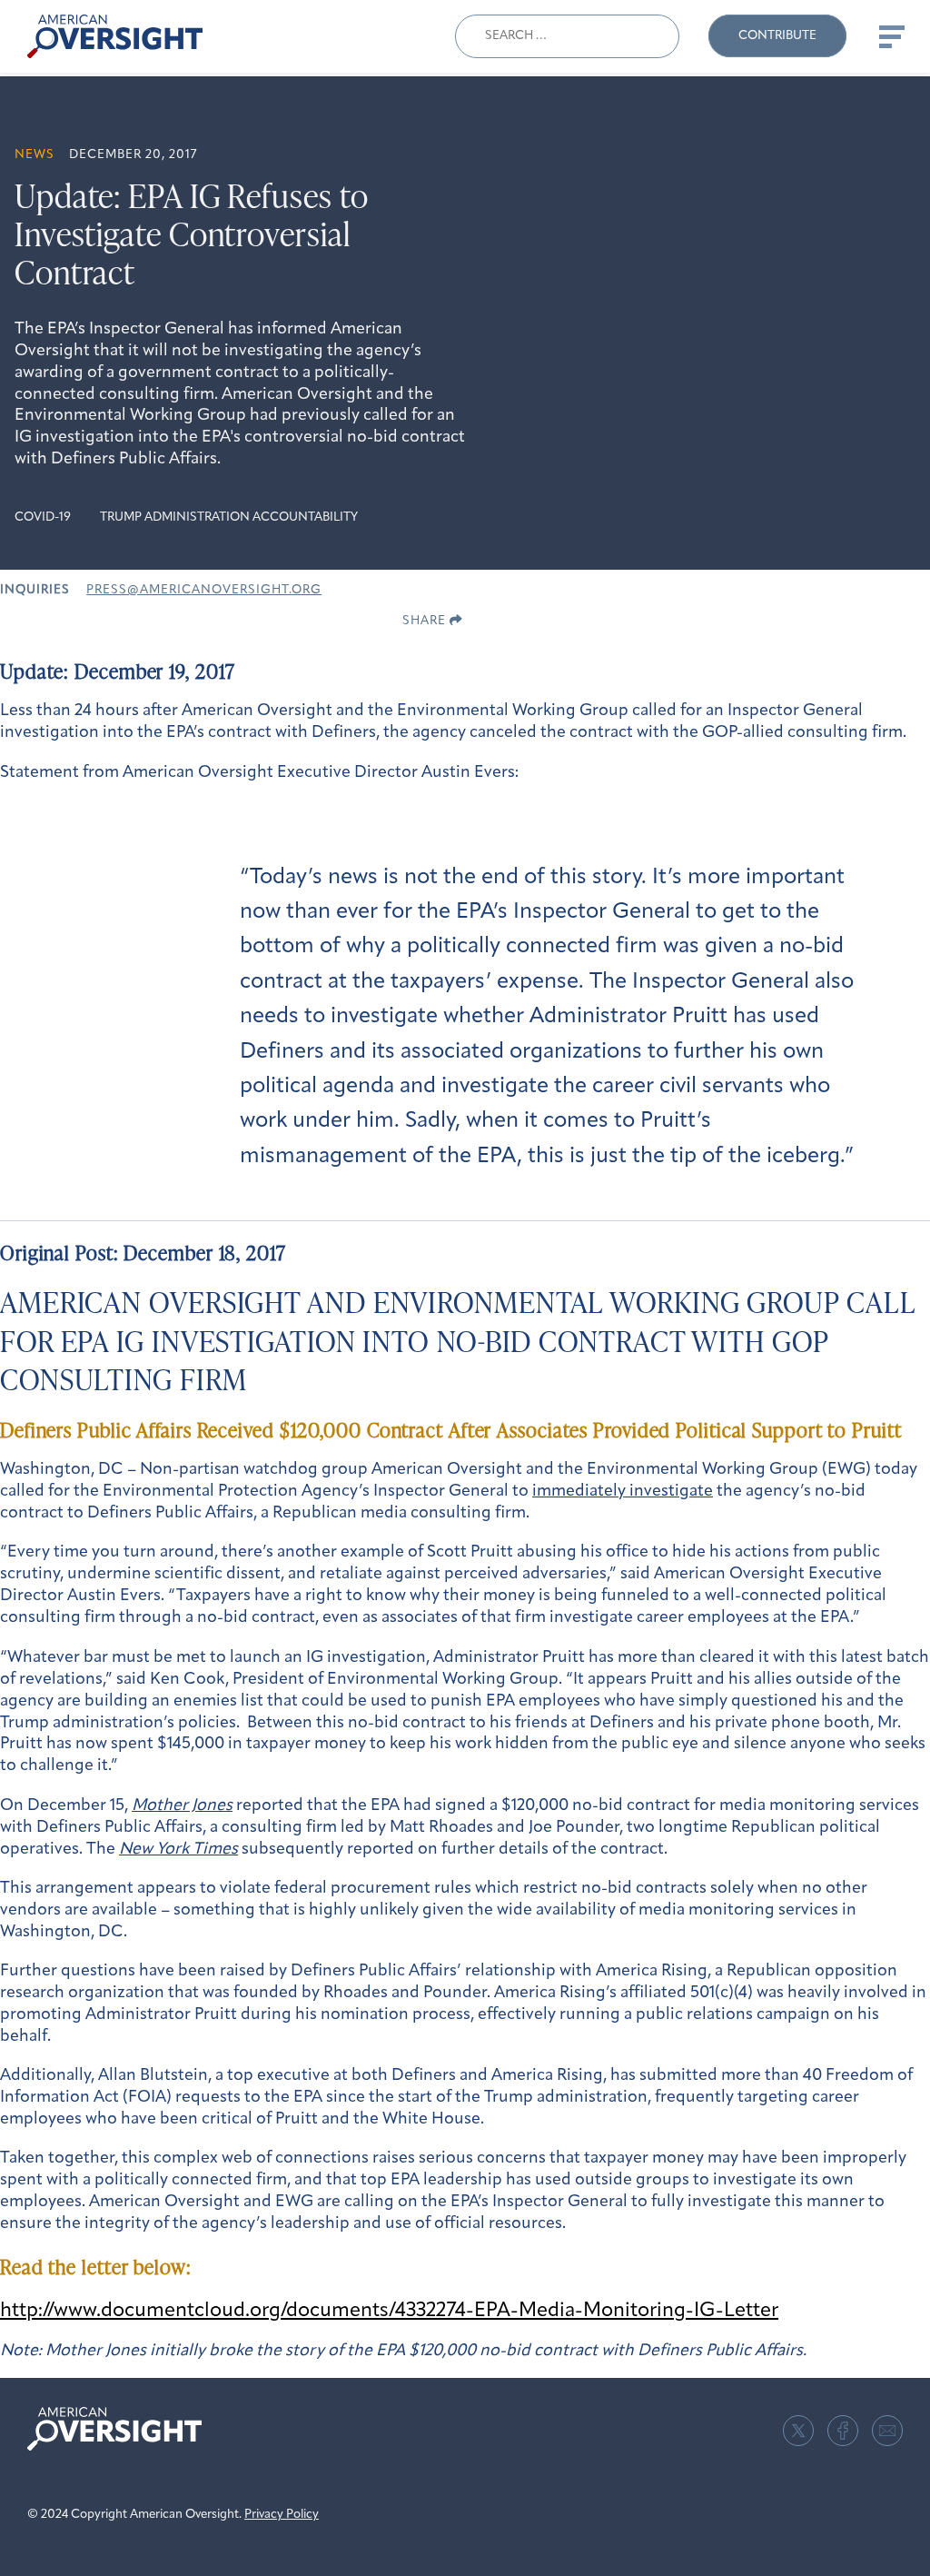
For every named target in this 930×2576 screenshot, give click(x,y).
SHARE (426, 621)
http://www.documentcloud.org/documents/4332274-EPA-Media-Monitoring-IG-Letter (389, 2311)
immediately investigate (623, 1492)
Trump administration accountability (229, 517)
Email (887, 2431)
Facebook (843, 2431)
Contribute (777, 36)
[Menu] (890, 36)
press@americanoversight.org (204, 590)
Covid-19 (43, 517)
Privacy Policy (282, 2515)
